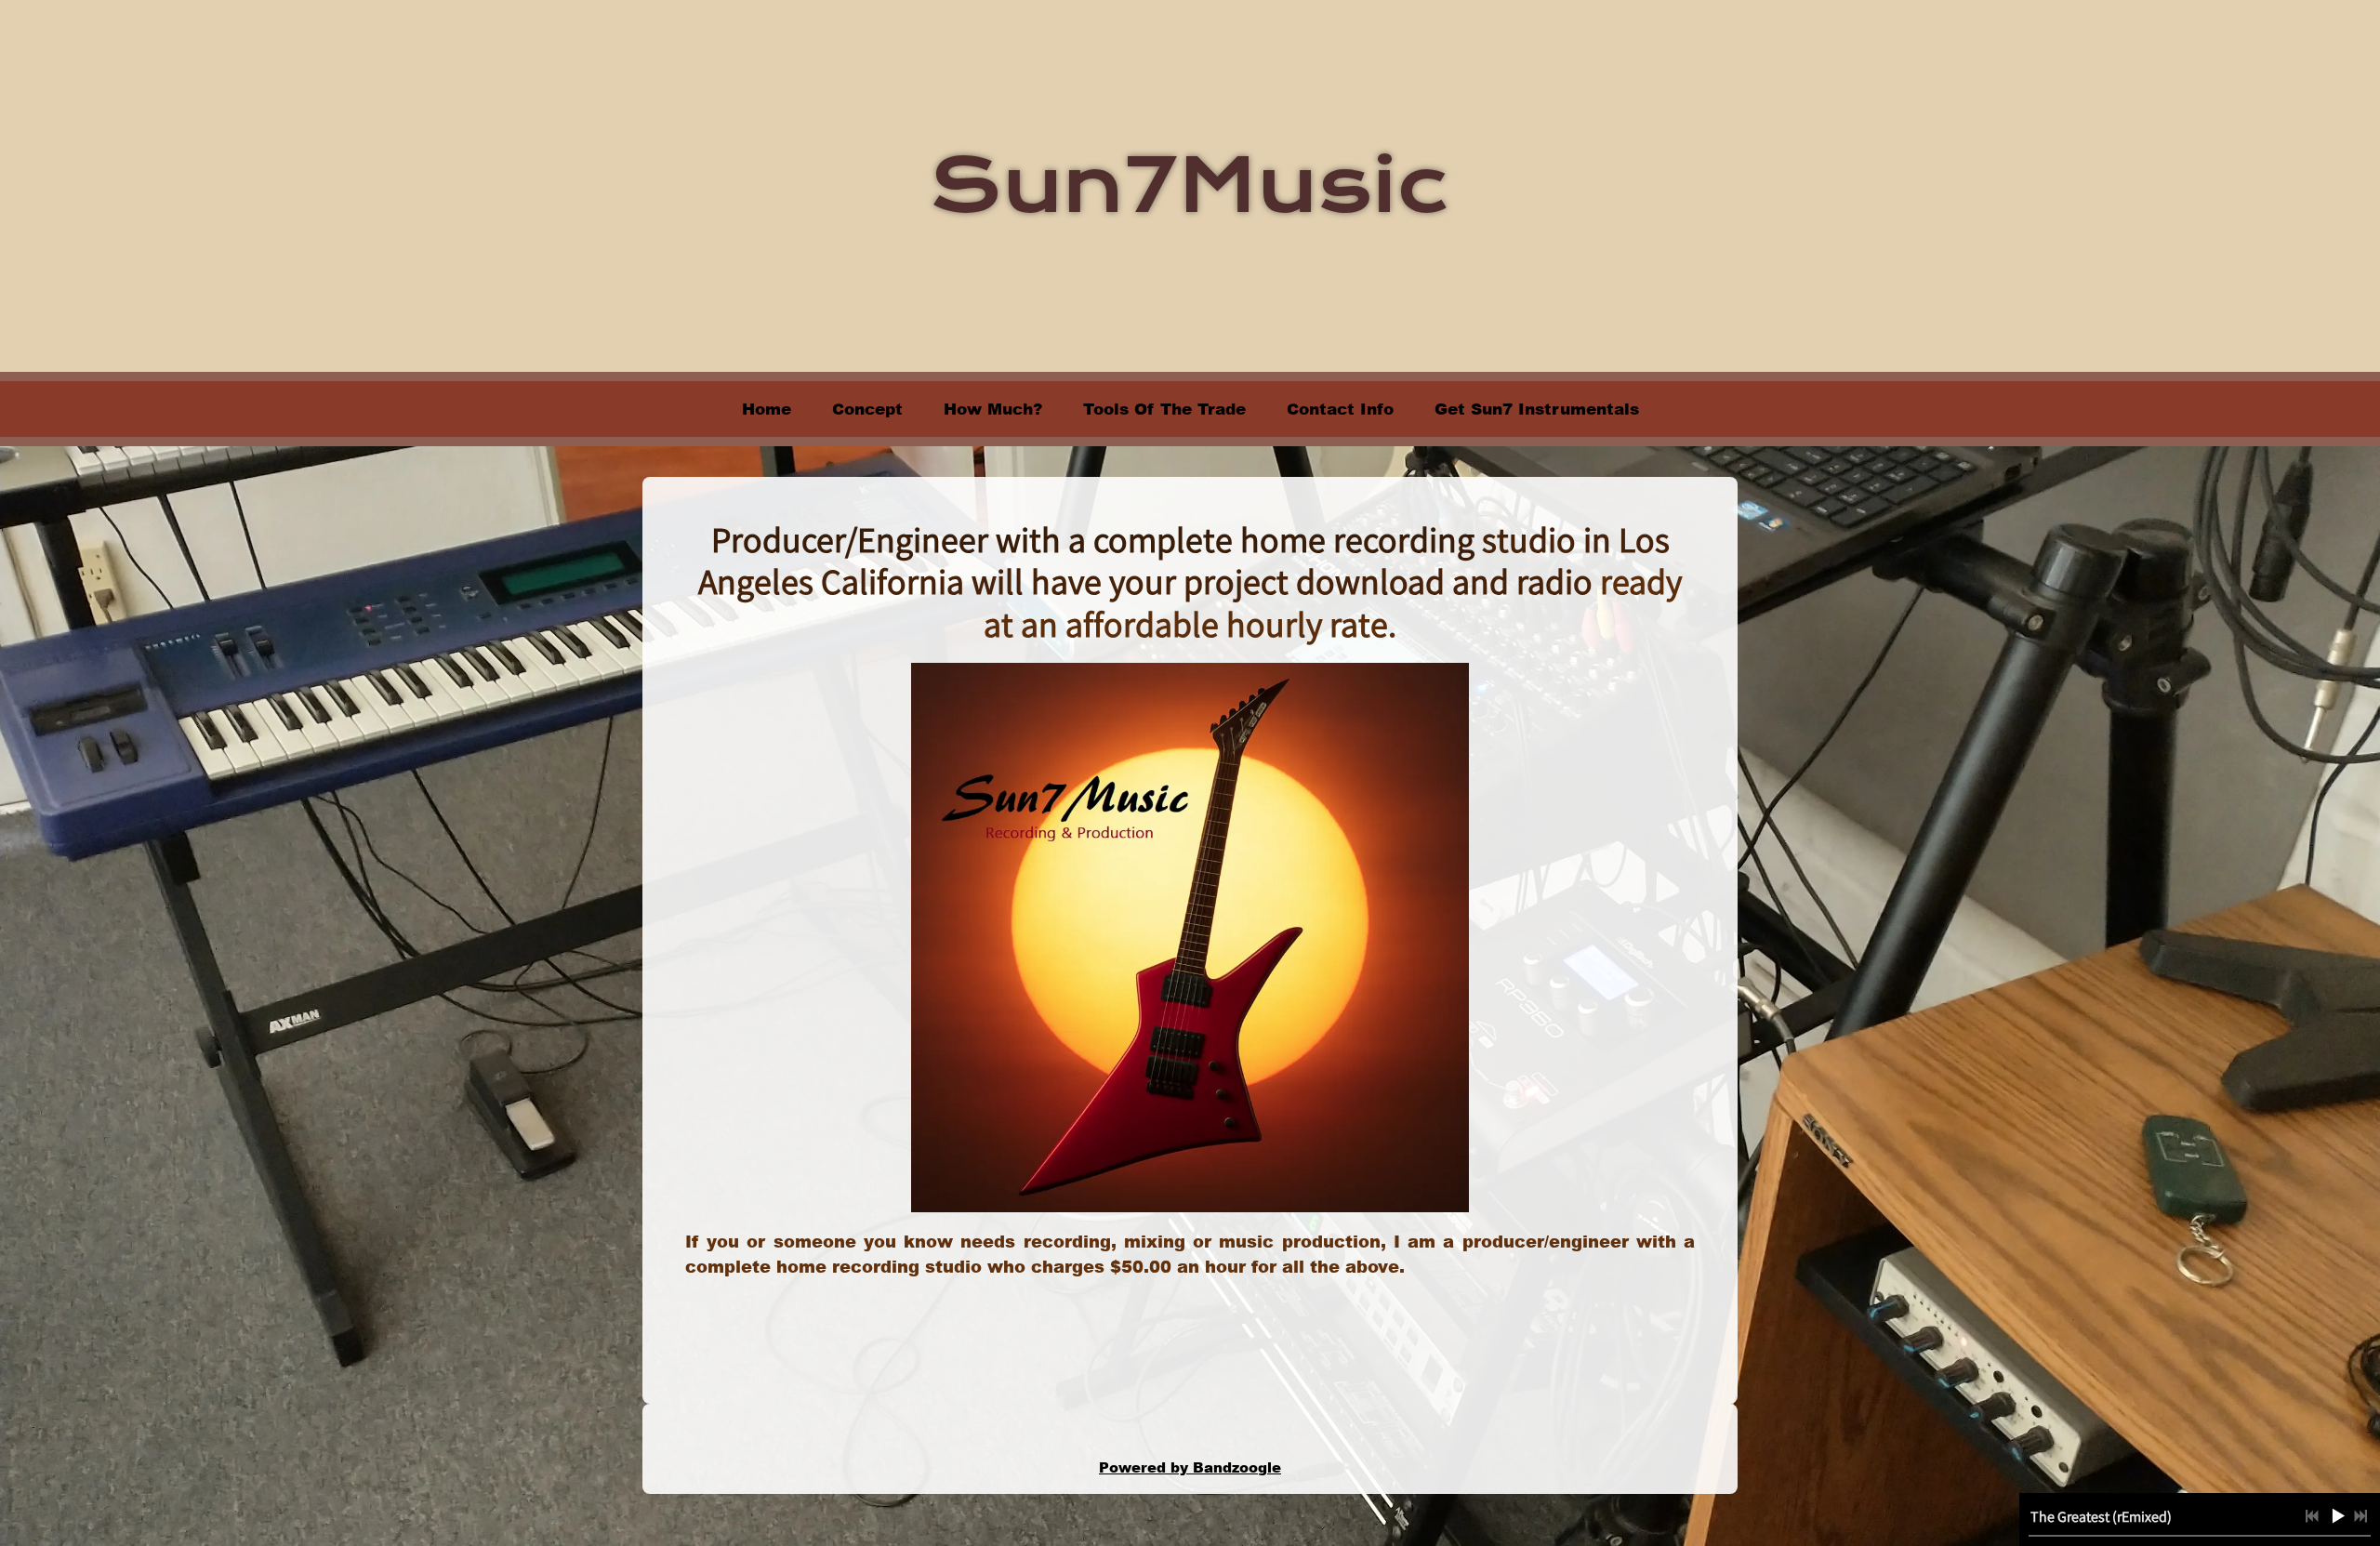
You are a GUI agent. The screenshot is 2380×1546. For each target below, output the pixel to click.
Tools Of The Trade (1164, 408)
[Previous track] (2312, 1516)
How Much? (993, 408)
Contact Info (1340, 408)
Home (767, 408)
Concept (867, 408)
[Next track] (2360, 1516)
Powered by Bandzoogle (1190, 1467)
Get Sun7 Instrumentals (1537, 408)
